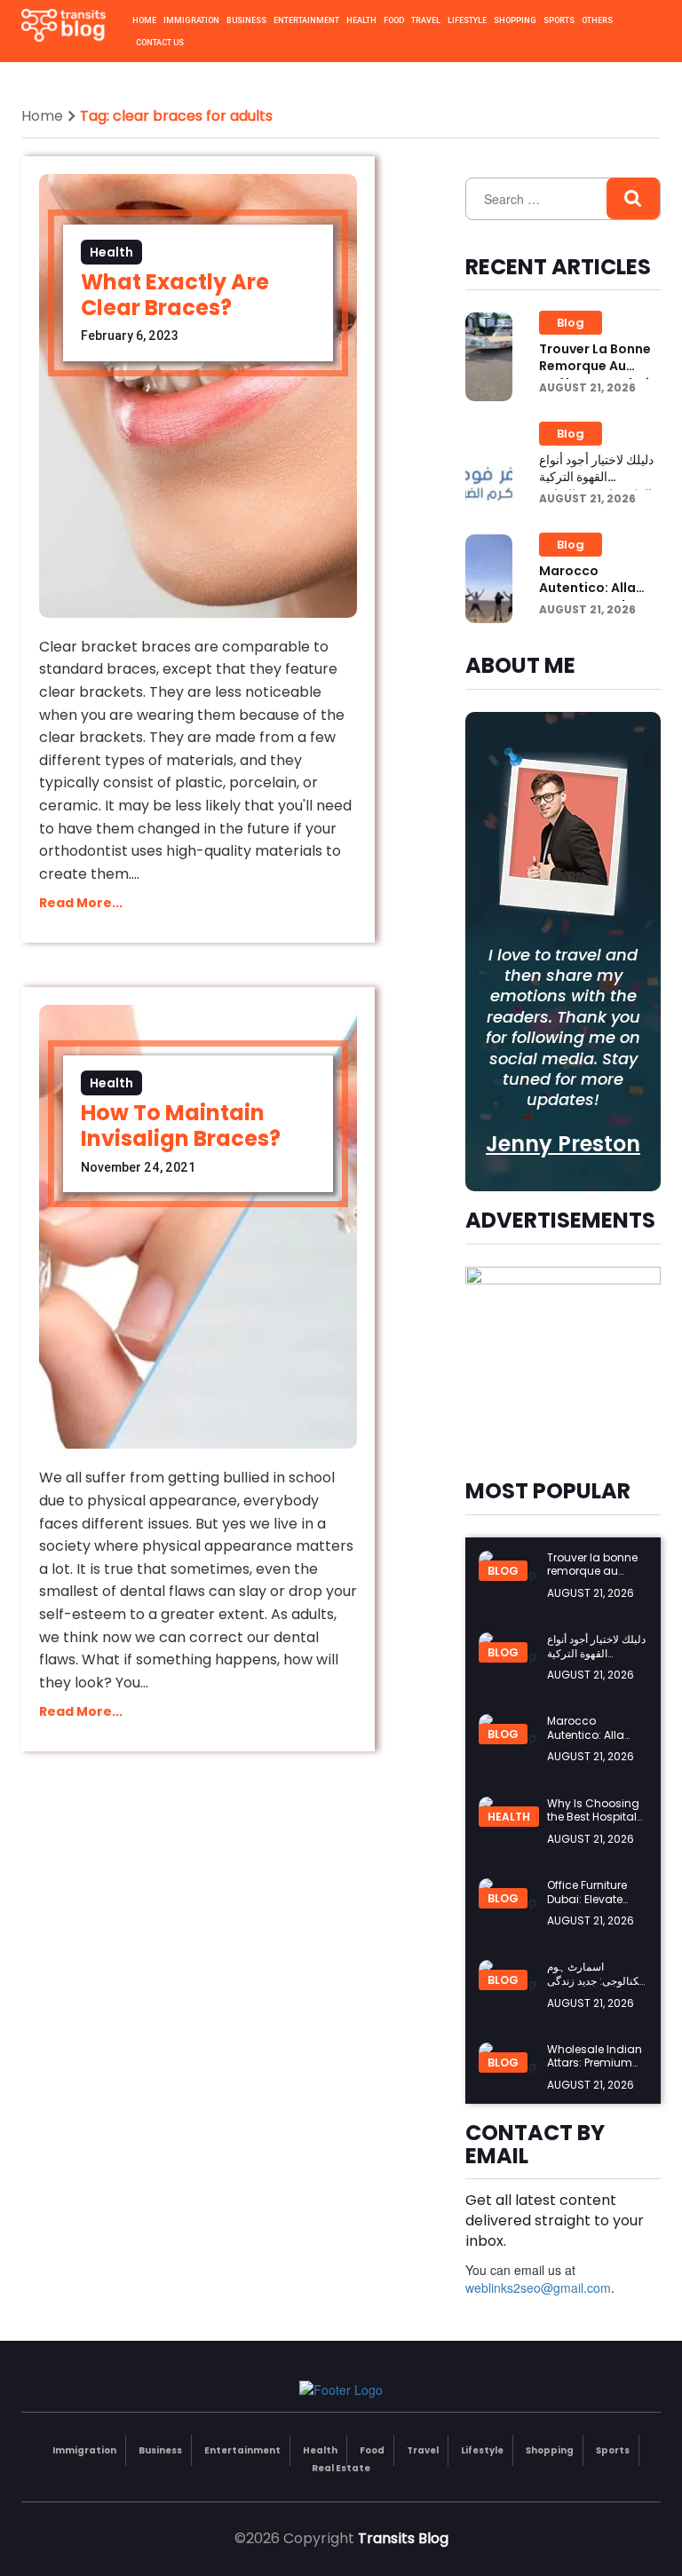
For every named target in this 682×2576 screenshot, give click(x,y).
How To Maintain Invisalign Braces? (181, 1126)
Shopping (515, 20)
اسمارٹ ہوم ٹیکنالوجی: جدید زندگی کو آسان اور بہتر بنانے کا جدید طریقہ (596, 1987)
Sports (559, 20)
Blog (571, 323)
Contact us (160, 43)
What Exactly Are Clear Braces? (175, 295)
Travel (426, 20)
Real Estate (341, 2468)
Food (394, 20)
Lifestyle (467, 20)
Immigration (191, 20)
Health (361, 20)
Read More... (81, 903)
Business (246, 20)
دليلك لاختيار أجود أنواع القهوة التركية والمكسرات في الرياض (599, 477)
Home (144, 20)
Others (597, 20)
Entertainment (306, 20)
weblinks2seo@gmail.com (538, 2288)
